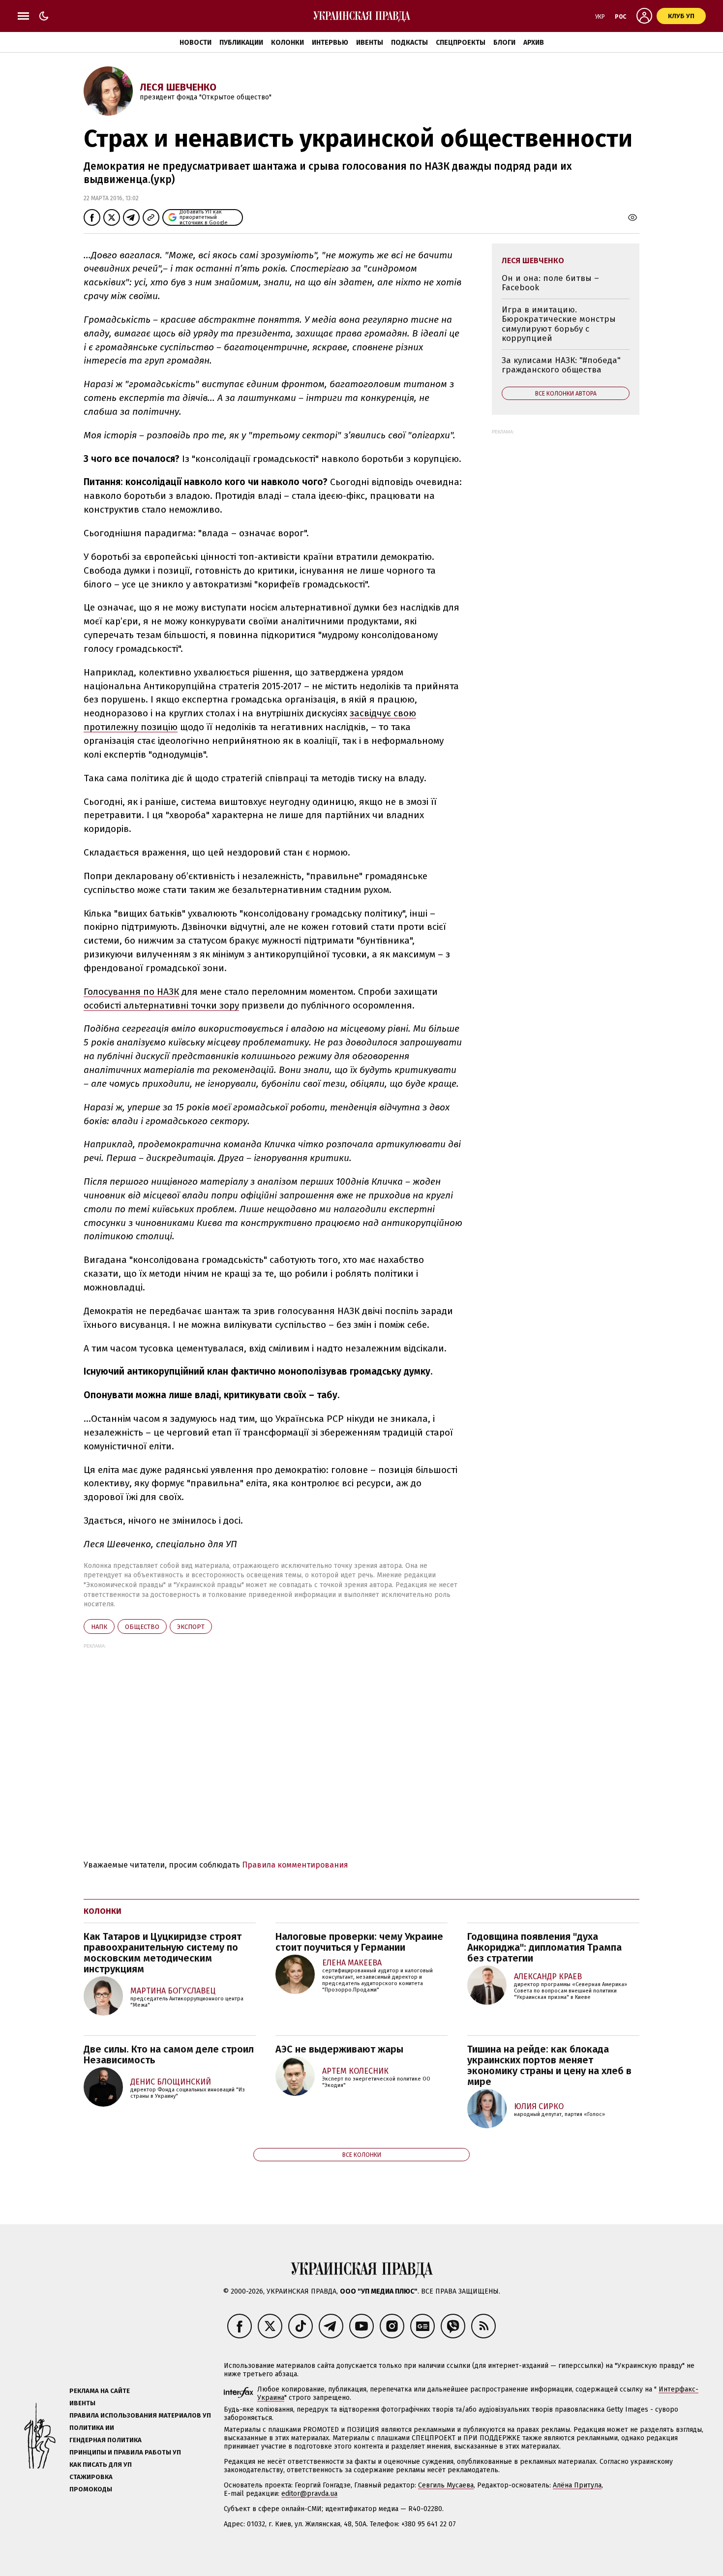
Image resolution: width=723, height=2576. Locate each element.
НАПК (99, 1627)
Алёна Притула (577, 2485)
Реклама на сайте (100, 2391)
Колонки (287, 43)
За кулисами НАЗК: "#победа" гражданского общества (561, 365)
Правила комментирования (295, 1865)
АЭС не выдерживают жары (339, 2049)
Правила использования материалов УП (140, 2415)
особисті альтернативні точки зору (161, 1005)
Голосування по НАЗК (131, 992)
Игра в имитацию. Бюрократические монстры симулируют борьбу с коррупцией (559, 324)
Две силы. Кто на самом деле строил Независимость (169, 2055)
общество (142, 1627)
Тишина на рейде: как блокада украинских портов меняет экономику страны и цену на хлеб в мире (549, 2065)
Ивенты (370, 43)
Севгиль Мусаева (446, 2485)
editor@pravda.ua (309, 2494)
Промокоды (91, 2489)
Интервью (330, 43)
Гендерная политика (105, 2440)
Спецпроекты (461, 43)
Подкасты (409, 43)
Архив (534, 43)
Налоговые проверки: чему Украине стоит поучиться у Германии (359, 1942)
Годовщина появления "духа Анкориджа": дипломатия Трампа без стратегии (544, 1947)
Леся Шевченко (178, 87)
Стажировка (91, 2477)
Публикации (241, 43)
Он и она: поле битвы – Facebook (550, 283)
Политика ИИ (92, 2428)
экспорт (191, 1627)
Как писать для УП (101, 2465)
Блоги (504, 43)
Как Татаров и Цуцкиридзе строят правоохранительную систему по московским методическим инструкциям (163, 1953)
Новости (196, 43)
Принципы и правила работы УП (125, 2452)
